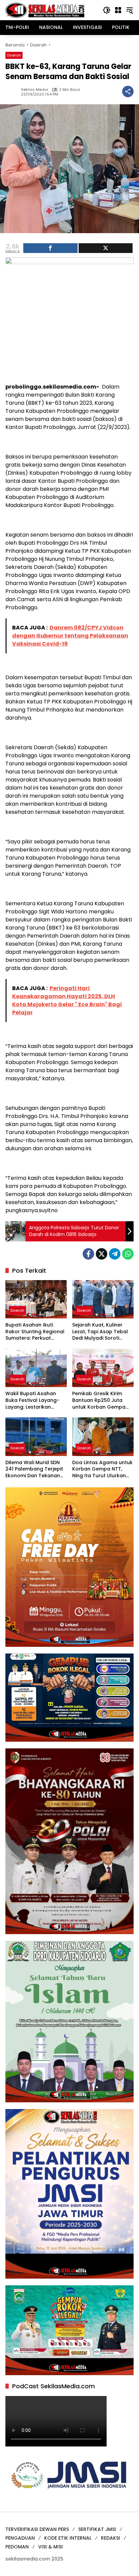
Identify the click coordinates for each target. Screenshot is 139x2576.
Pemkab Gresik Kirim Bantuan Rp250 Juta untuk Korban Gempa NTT (99, 1400)
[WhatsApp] (128, 1254)
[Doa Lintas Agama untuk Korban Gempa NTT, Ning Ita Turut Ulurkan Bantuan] (103, 1437)
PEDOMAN (17, 2547)
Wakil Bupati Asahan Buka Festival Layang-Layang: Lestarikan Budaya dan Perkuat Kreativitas (32, 1400)
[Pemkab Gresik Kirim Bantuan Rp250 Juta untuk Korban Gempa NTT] (103, 1368)
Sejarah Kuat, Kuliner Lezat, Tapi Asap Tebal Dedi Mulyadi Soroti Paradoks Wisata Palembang (100, 1332)
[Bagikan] (128, 92)
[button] (107, 10)
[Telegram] (115, 1254)
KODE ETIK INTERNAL (68, 2538)
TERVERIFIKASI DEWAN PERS (37, 2529)
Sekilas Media (34, 90)
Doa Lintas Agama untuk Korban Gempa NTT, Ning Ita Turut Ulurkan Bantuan (102, 1469)
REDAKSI (110, 2538)
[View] (106, 248)
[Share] (50, 248)
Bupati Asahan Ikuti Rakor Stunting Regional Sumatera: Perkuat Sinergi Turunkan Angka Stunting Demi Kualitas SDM (35, 1332)
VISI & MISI (50, 2547)
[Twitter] (102, 1254)
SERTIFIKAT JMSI (97, 2529)
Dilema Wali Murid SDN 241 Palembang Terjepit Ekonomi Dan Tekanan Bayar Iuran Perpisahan (34, 1469)
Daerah (14, 55)
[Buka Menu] (118, 10)
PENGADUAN (20, 2538)
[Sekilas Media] (45, 10)
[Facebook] (88, 1254)
